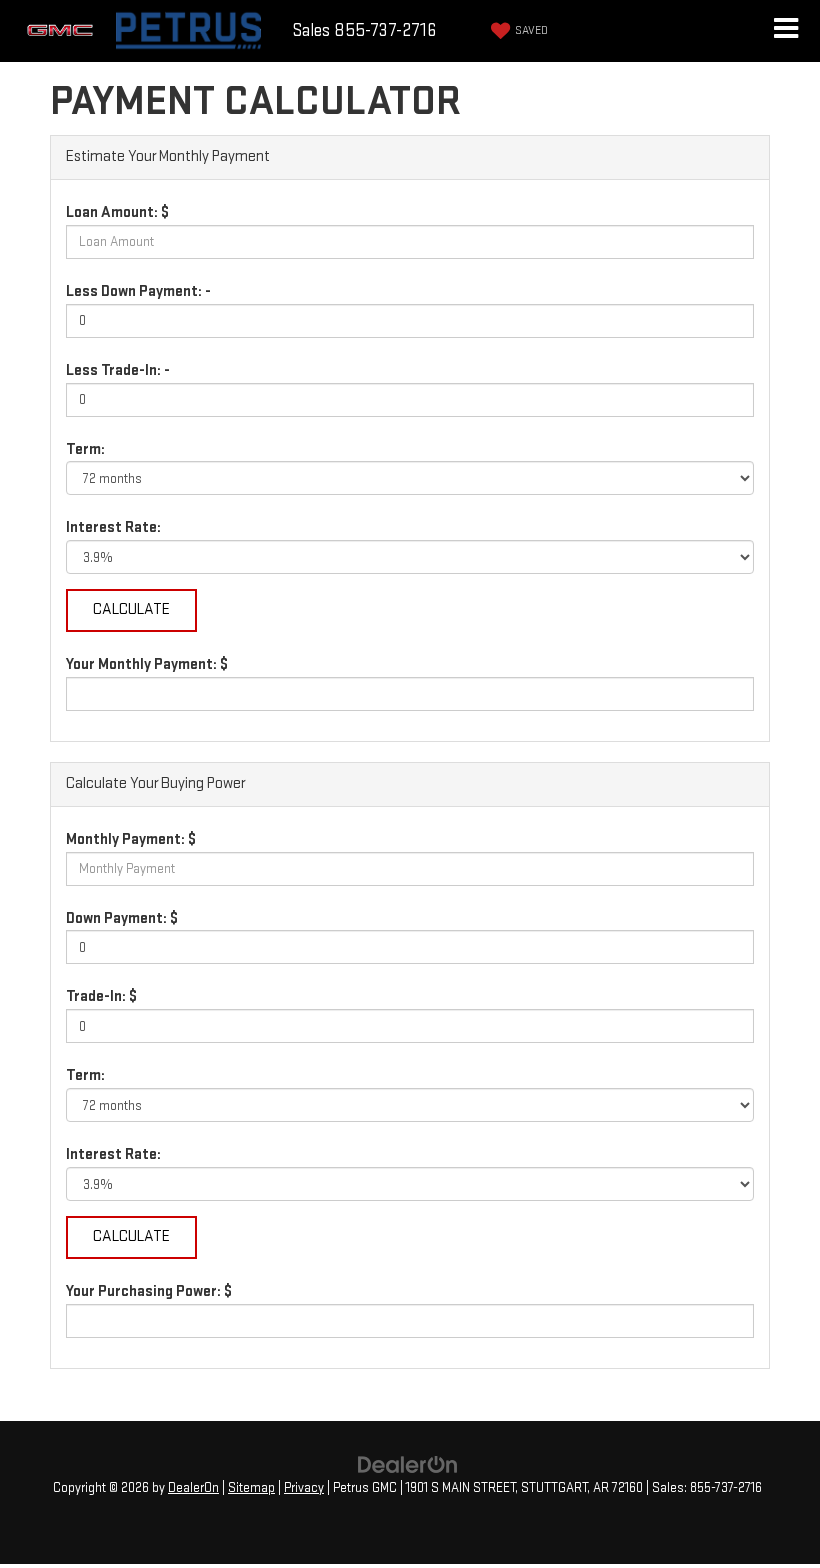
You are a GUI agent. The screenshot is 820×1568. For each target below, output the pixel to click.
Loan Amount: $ (117, 212)
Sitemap (251, 1488)
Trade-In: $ (101, 996)
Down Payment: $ (122, 918)
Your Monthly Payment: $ (147, 664)
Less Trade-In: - (118, 370)
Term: (85, 449)
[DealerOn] (408, 1464)
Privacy (304, 1488)
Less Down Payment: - (138, 291)
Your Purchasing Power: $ (149, 1291)
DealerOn (193, 1488)
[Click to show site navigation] (785, 31)
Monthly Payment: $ (131, 839)
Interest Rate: (113, 527)
